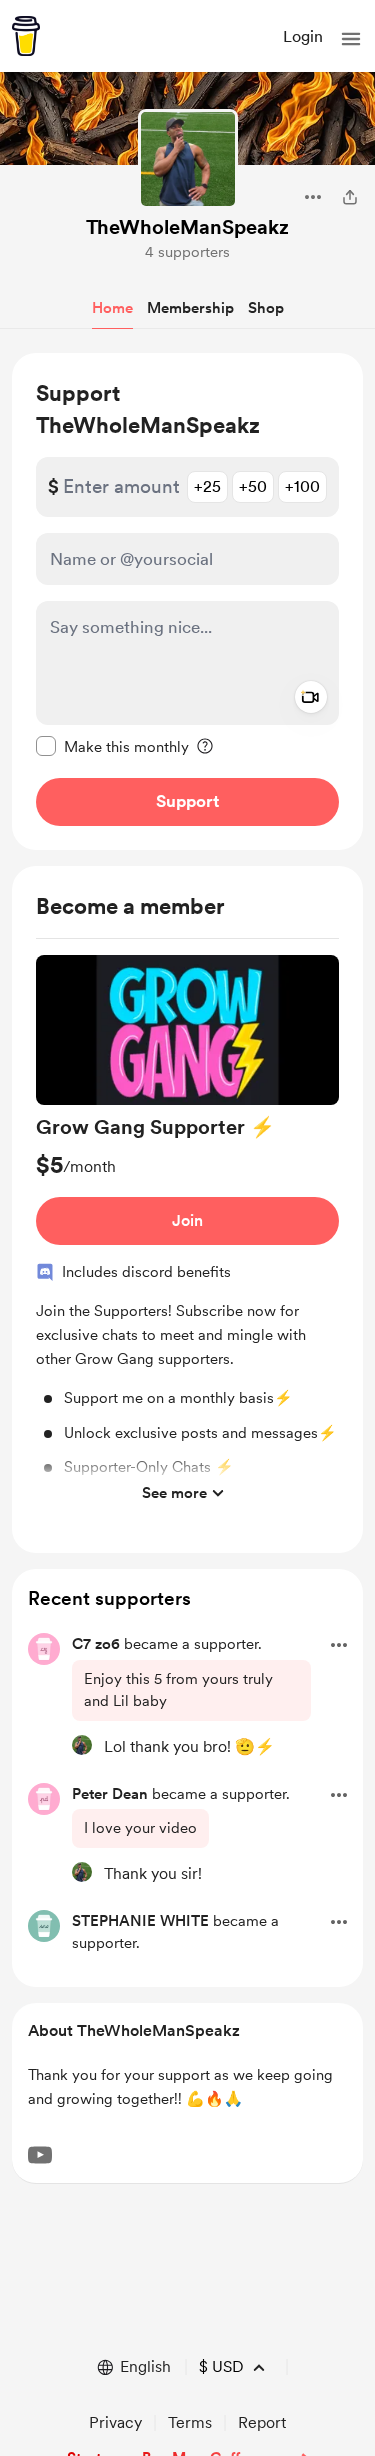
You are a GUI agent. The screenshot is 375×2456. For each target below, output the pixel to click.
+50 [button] (253, 486)
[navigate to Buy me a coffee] (26, 36)
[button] (351, 39)
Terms (190, 2422)
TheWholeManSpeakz (187, 227)
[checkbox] (112, 746)
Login (303, 36)
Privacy (115, 2422)
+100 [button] (302, 486)
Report (262, 2422)
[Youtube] (40, 2155)
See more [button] (174, 1493)
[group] (187, 1234)
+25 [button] (207, 486)
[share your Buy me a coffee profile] (350, 197)
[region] (187, 601)
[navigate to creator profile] (188, 159)
